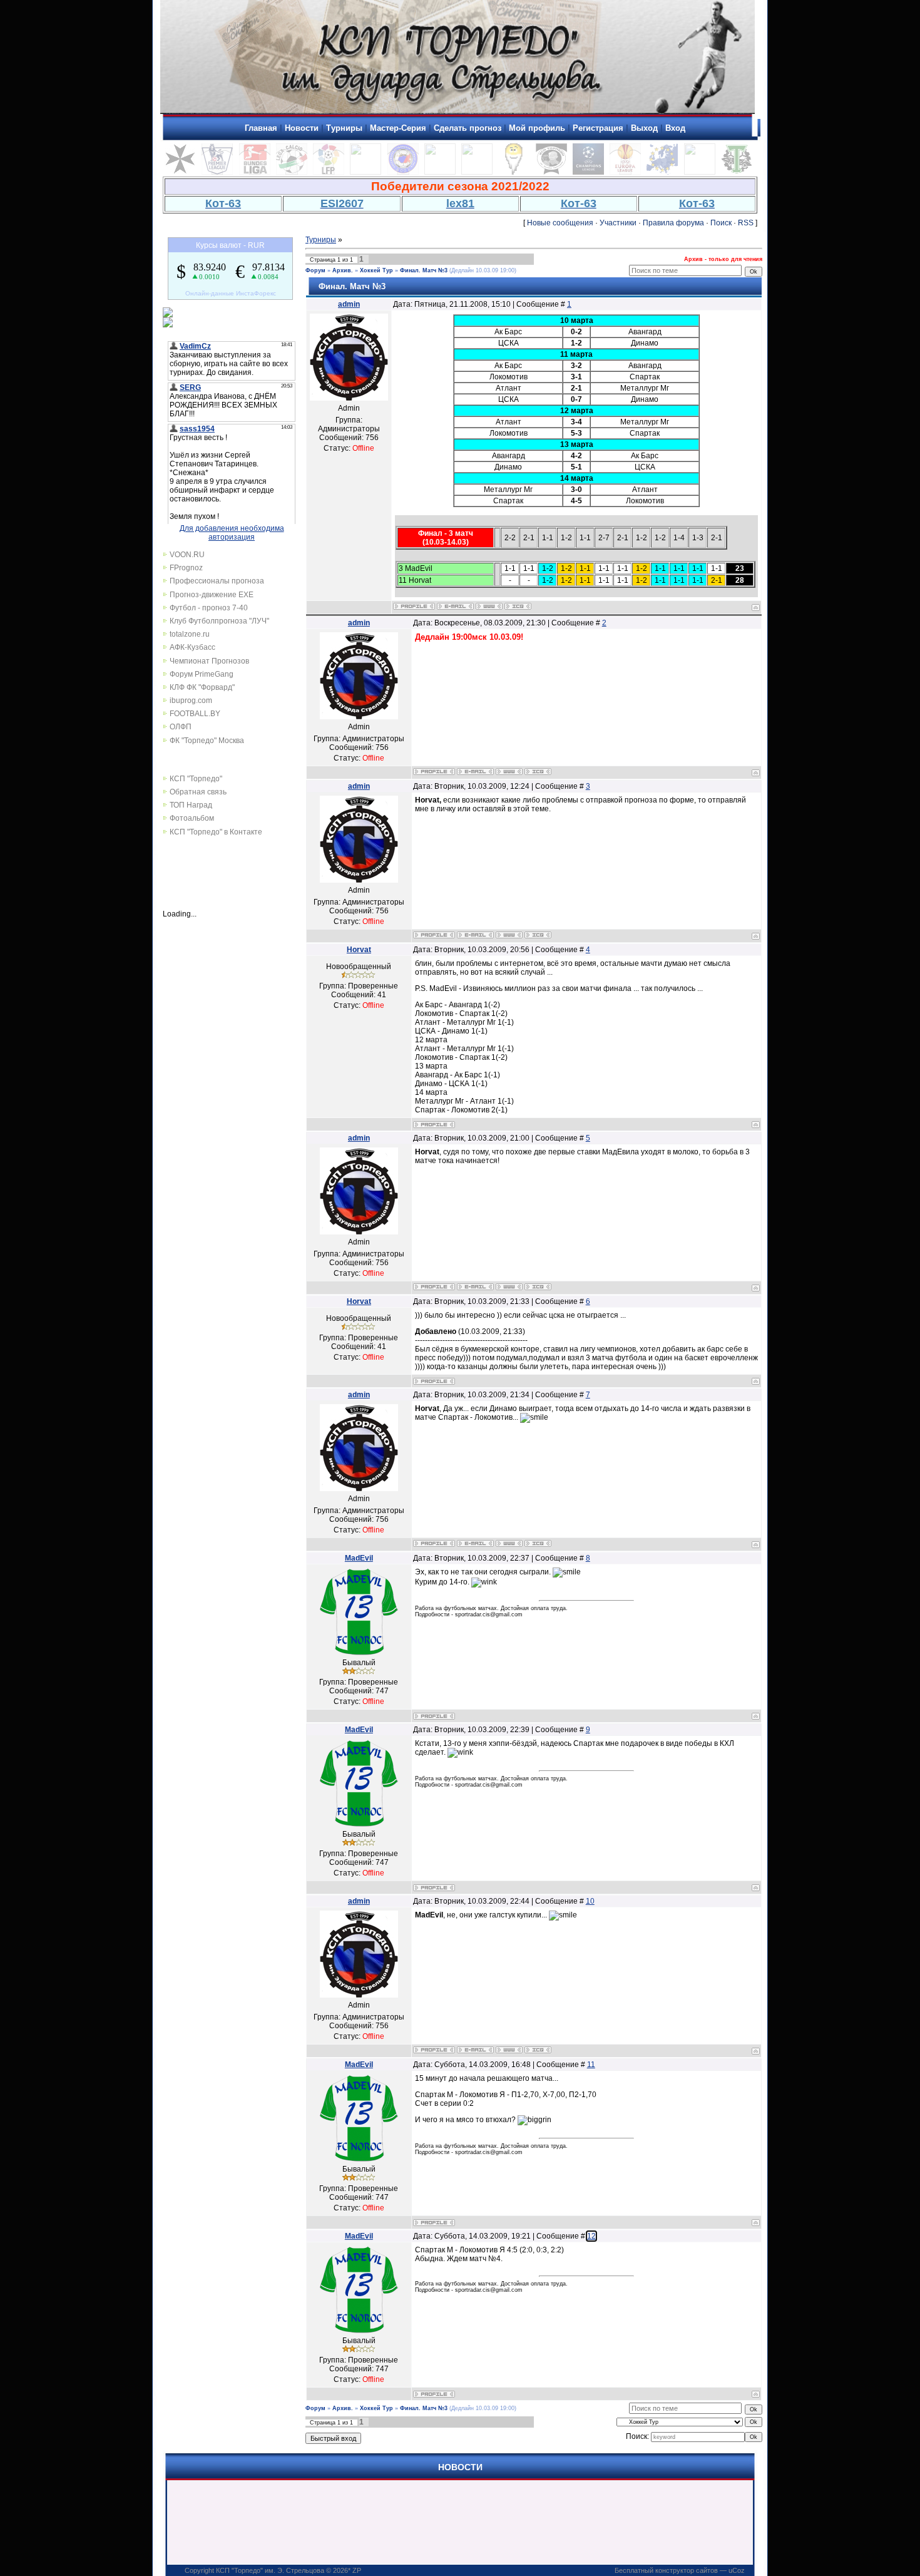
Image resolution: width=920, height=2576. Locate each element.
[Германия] (255, 172)
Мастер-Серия (398, 128)
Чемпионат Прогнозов (209, 661)
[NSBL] (700, 172)
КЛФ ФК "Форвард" (202, 687)
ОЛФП (181, 727)
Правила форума (673, 223)
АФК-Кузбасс (192, 647)
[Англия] (217, 172)
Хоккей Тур (376, 270)
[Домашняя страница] (489, 606)
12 (591, 2236)
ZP (357, 2570)
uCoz (737, 2570)
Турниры (344, 128)
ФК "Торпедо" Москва (207, 741)
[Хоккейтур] (365, 172)
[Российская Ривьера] (403, 172)
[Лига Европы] (625, 172)
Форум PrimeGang (202, 674)
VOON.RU (187, 555)
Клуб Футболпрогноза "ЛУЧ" (219, 621)
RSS (746, 223)
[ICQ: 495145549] (518, 606)
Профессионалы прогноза (217, 581)
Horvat (359, 950)
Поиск (721, 223)
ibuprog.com (191, 700)
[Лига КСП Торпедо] (551, 172)
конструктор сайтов (687, 2570)
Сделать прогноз (468, 128)
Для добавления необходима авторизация (232, 533)
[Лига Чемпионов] (588, 172)
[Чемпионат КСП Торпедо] (737, 172)
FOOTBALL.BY (195, 714)
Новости (302, 128)
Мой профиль (537, 128)
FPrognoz (186, 568)
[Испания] (329, 172)
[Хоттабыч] (514, 172)
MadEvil (359, 1558)
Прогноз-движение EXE (212, 595)
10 (590, 1901)
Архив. (343, 270)
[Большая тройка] (440, 172)
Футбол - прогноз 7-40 (209, 608)
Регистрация (598, 128)
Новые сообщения (560, 223)
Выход (644, 128)
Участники (618, 223)
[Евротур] (662, 172)
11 (591, 2065)
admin (349, 304)
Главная (261, 128)
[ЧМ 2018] (477, 172)
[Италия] (292, 172)
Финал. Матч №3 (424, 270)
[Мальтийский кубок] (180, 172)
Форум (315, 270)
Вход (675, 128)
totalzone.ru (190, 634)
